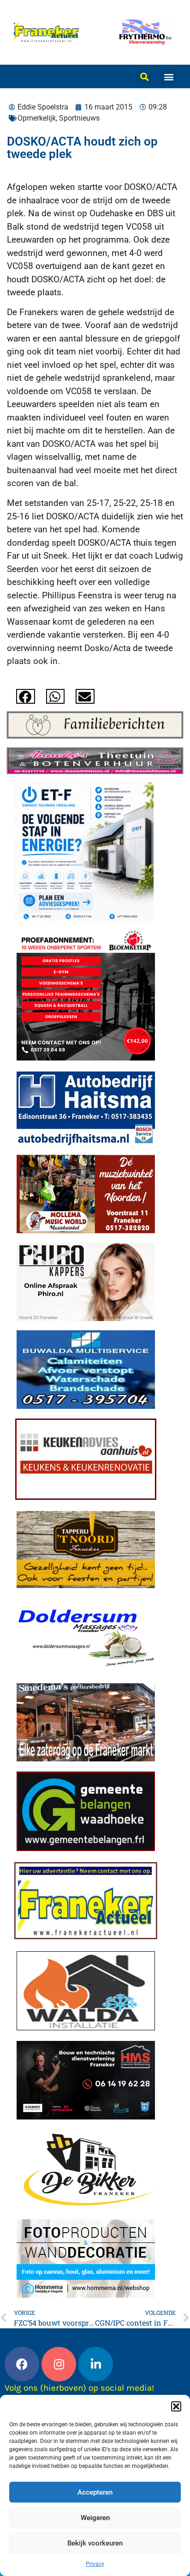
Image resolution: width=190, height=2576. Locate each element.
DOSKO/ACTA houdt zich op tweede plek (82, 148)
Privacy (95, 2564)
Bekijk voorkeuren (95, 2543)
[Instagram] (59, 2364)
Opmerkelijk (37, 118)
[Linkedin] (96, 2364)
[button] (176, 2406)
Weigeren (95, 2518)
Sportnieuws (79, 118)
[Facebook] (22, 2364)
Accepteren (95, 2492)
